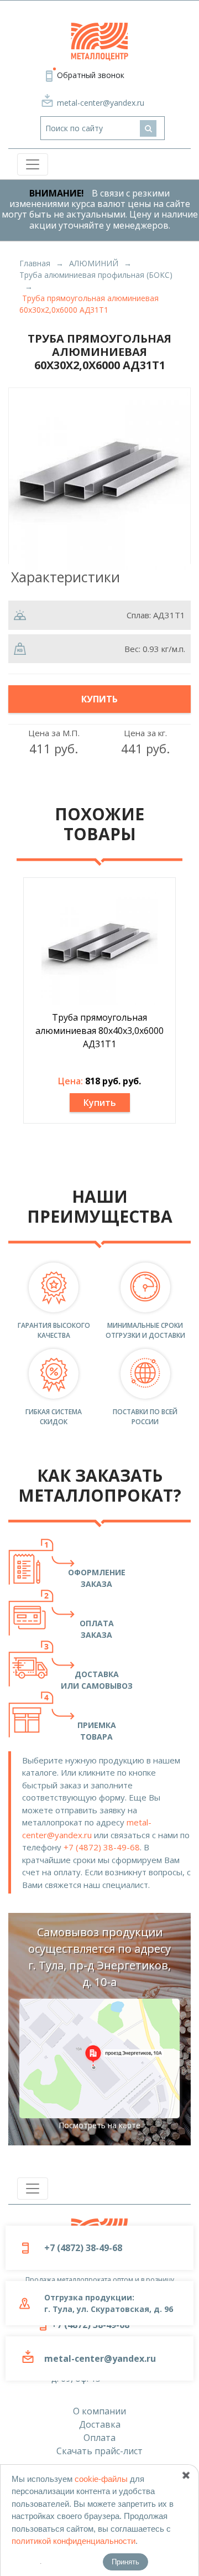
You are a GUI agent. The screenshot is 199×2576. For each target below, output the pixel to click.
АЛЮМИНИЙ (94, 263)
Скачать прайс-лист (99, 2451)
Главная (35, 263)
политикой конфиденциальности (74, 2541)
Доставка (100, 2424)
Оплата (99, 2438)
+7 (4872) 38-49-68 (102, 1847)
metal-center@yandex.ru (101, 103)
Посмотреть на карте (99, 2125)
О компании (99, 2411)
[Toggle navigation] (33, 164)
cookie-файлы (101, 2479)
